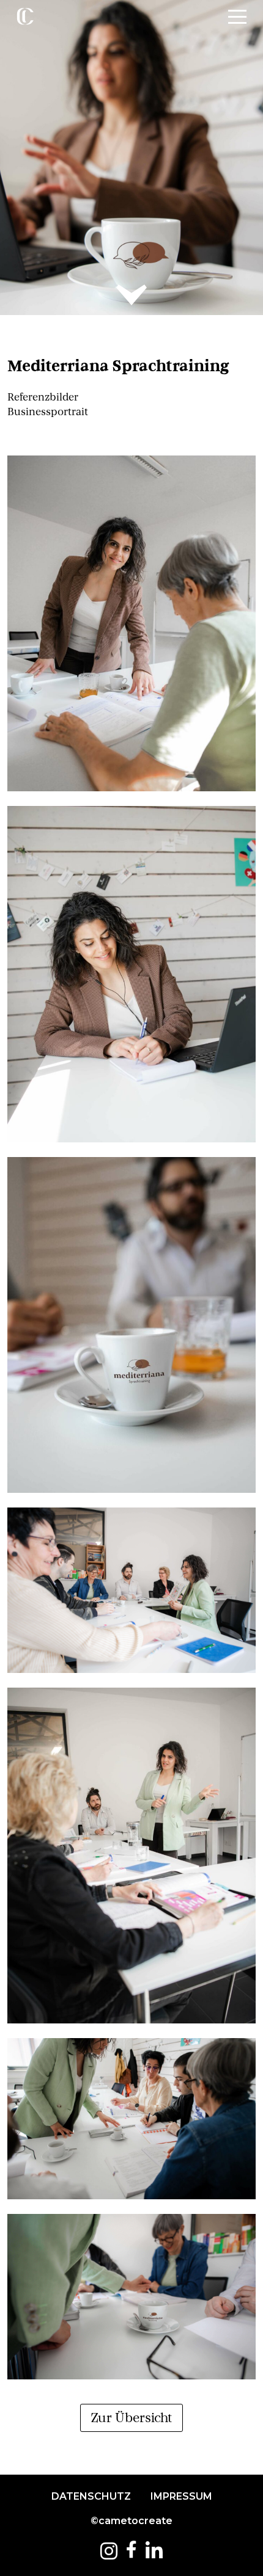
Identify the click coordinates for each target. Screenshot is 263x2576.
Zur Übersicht (131, 2418)
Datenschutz (91, 2496)
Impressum (181, 2496)
